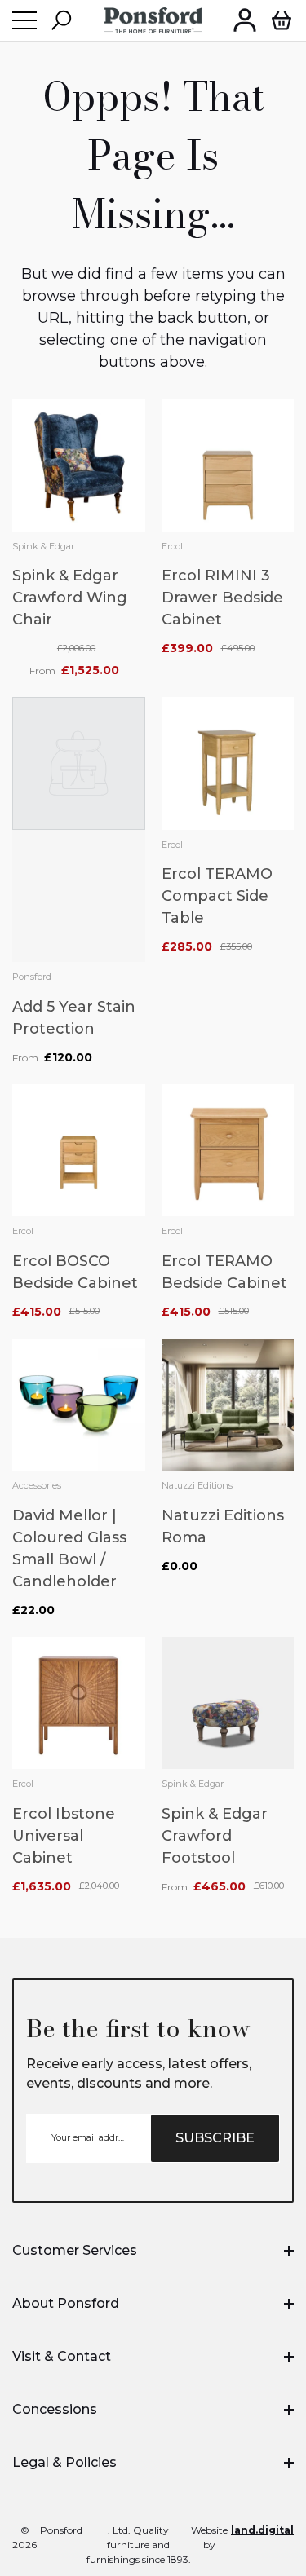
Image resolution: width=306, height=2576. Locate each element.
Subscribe (215, 2138)
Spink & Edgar (43, 546)
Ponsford (32, 977)
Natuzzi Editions (197, 1485)
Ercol (172, 546)
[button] (61, 20)
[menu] (24, 20)
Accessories (37, 1485)
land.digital (262, 2530)
